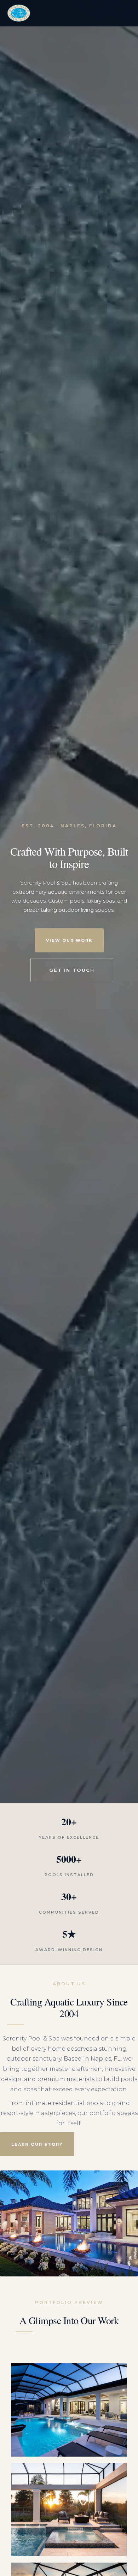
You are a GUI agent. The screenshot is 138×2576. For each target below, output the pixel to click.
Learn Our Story (37, 2144)
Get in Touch (72, 970)
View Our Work (69, 940)
